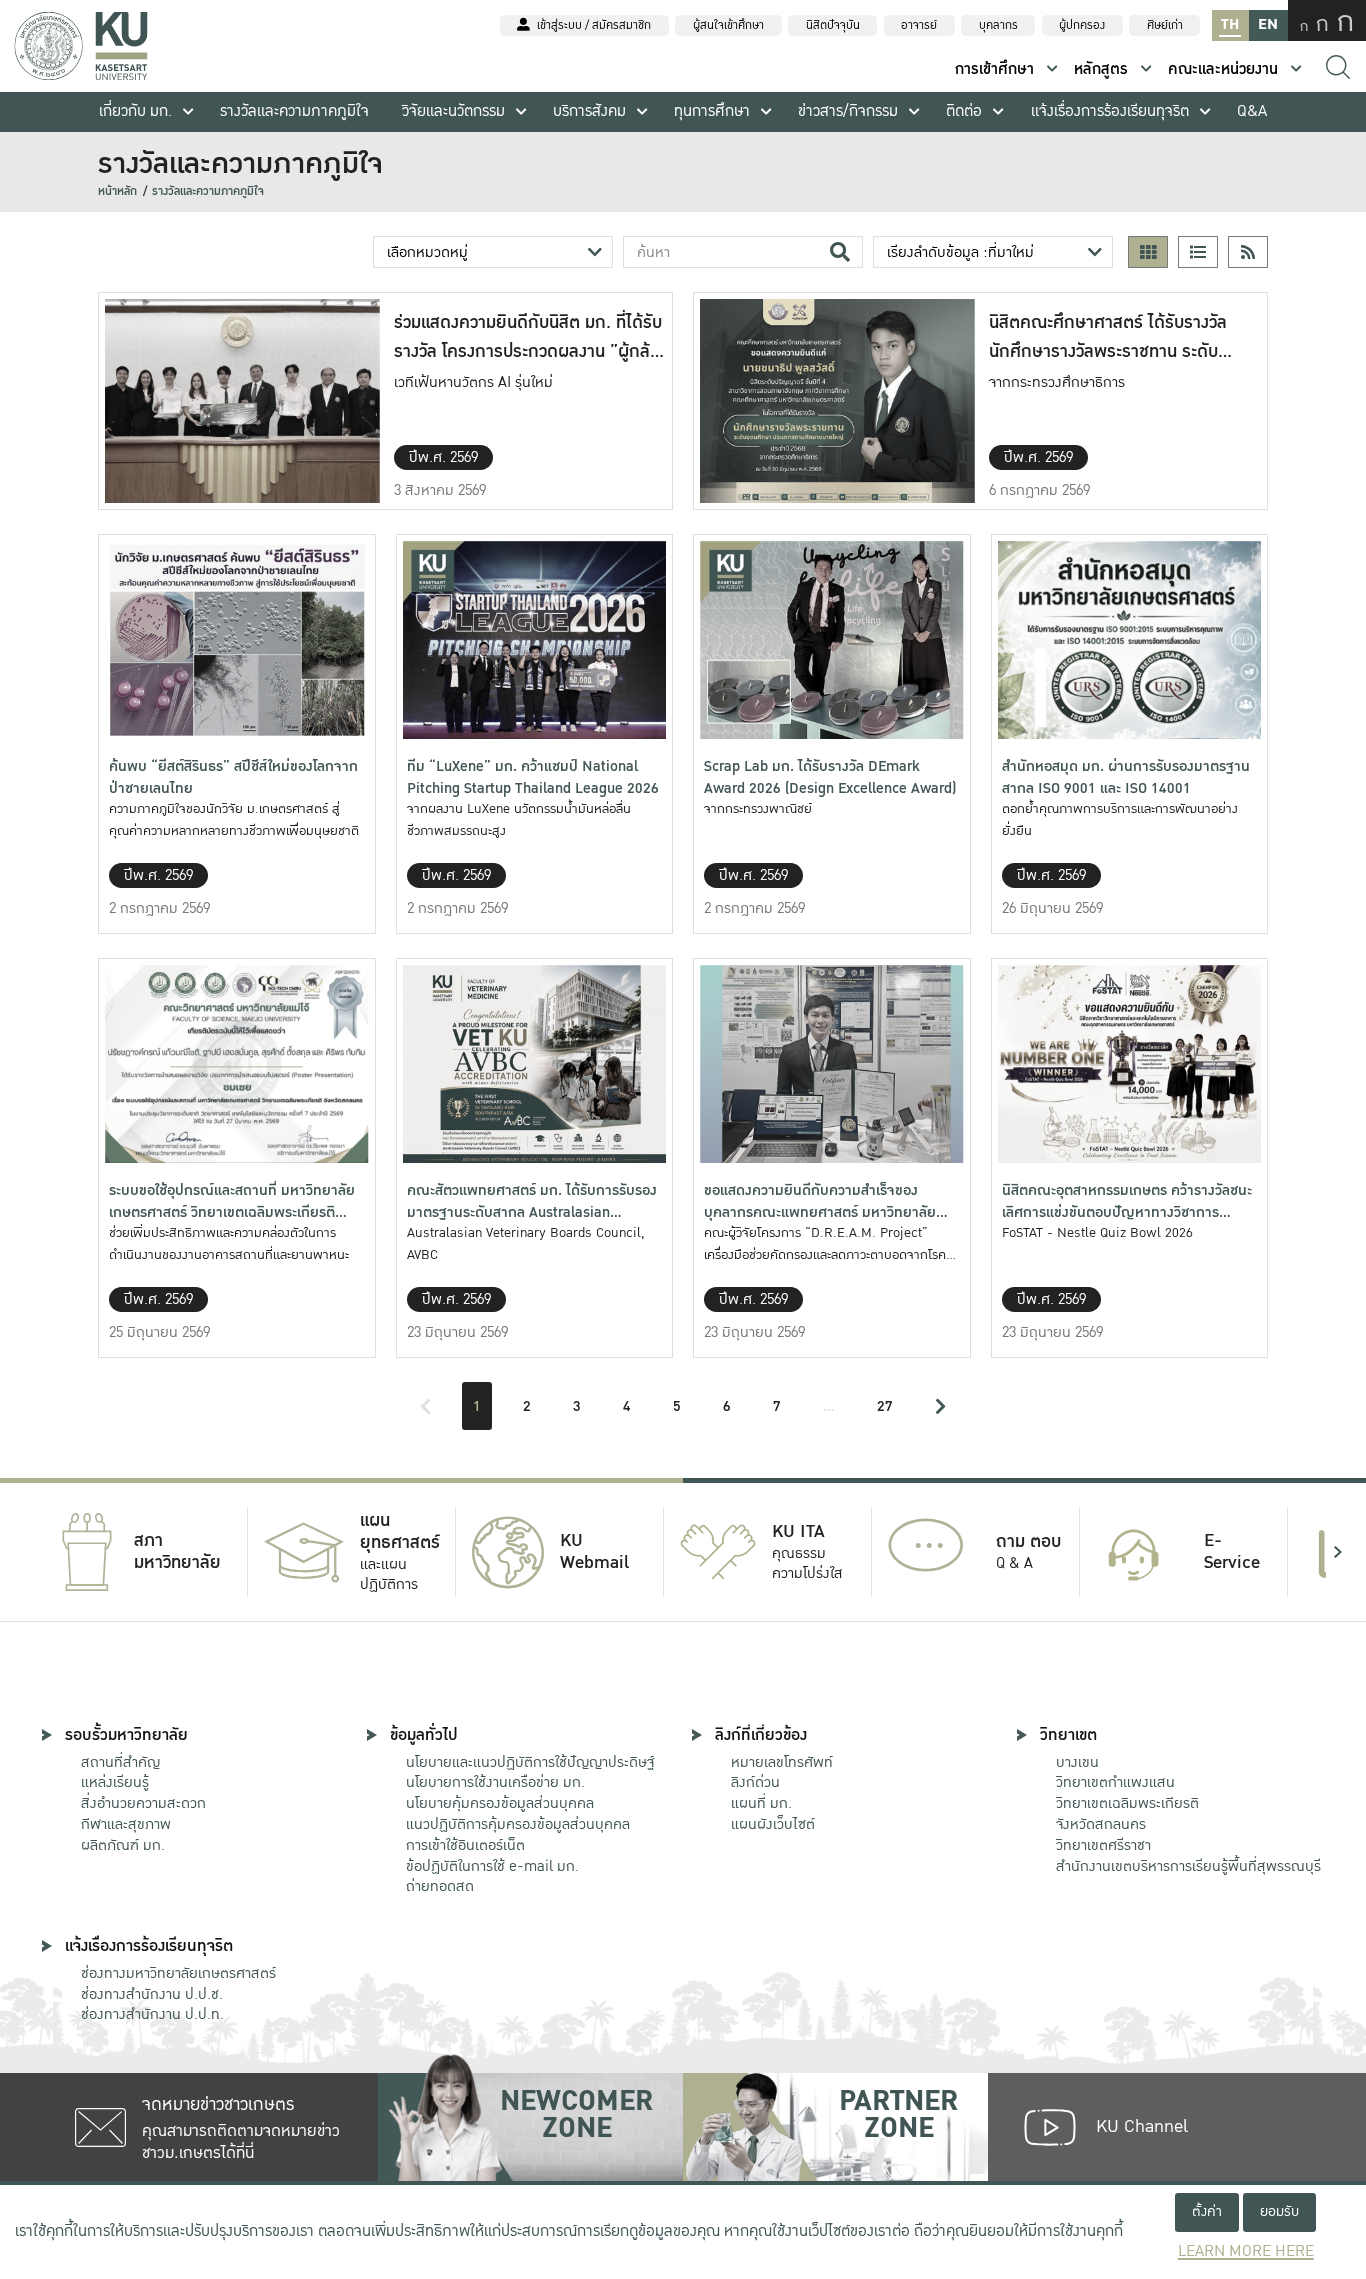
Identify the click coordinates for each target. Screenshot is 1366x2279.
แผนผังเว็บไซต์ (773, 1824)
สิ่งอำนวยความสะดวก (143, 1803)
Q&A (1252, 111)
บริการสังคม (589, 111)
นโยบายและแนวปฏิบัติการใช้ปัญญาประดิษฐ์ (530, 1762)
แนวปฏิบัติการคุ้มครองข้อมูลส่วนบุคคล (518, 1824)
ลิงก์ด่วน (755, 1782)
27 (885, 1406)
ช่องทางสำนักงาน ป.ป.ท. (152, 2014)
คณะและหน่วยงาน (1223, 69)
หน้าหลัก (117, 191)
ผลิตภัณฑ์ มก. (123, 1845)
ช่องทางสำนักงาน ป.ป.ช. (152, 1994)
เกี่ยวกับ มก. (135, 111)
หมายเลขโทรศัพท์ (782, 1762)
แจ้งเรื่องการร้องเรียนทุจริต (1110, 111)
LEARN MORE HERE (1246, 2251)
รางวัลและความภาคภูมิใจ (294, 111)
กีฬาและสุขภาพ (126, 1824)
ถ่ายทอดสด (440, 1886)
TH (1230, 24)
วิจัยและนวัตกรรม (453, 111)
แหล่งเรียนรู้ (115, 1782)
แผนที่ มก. (761, 1803)
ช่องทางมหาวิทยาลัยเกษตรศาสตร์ (178, 1973)
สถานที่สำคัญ (120, 1762)
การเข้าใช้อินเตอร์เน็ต (465, 1845)
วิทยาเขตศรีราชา (1103, 1845)
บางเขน (1077, 1762)
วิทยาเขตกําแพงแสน (1115, 1782)
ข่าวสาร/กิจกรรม (848, 111)
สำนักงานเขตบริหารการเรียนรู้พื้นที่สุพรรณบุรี (1188, 1866)
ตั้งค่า (1207, 2211)
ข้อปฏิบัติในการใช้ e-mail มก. (492, 1866)
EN (1268, 24)
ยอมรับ (1279, 2211)
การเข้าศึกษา (994, 69)
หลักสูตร (1101, 69)
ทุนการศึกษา (712, 111)
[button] (28, 1552)
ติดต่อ (964, 111)
